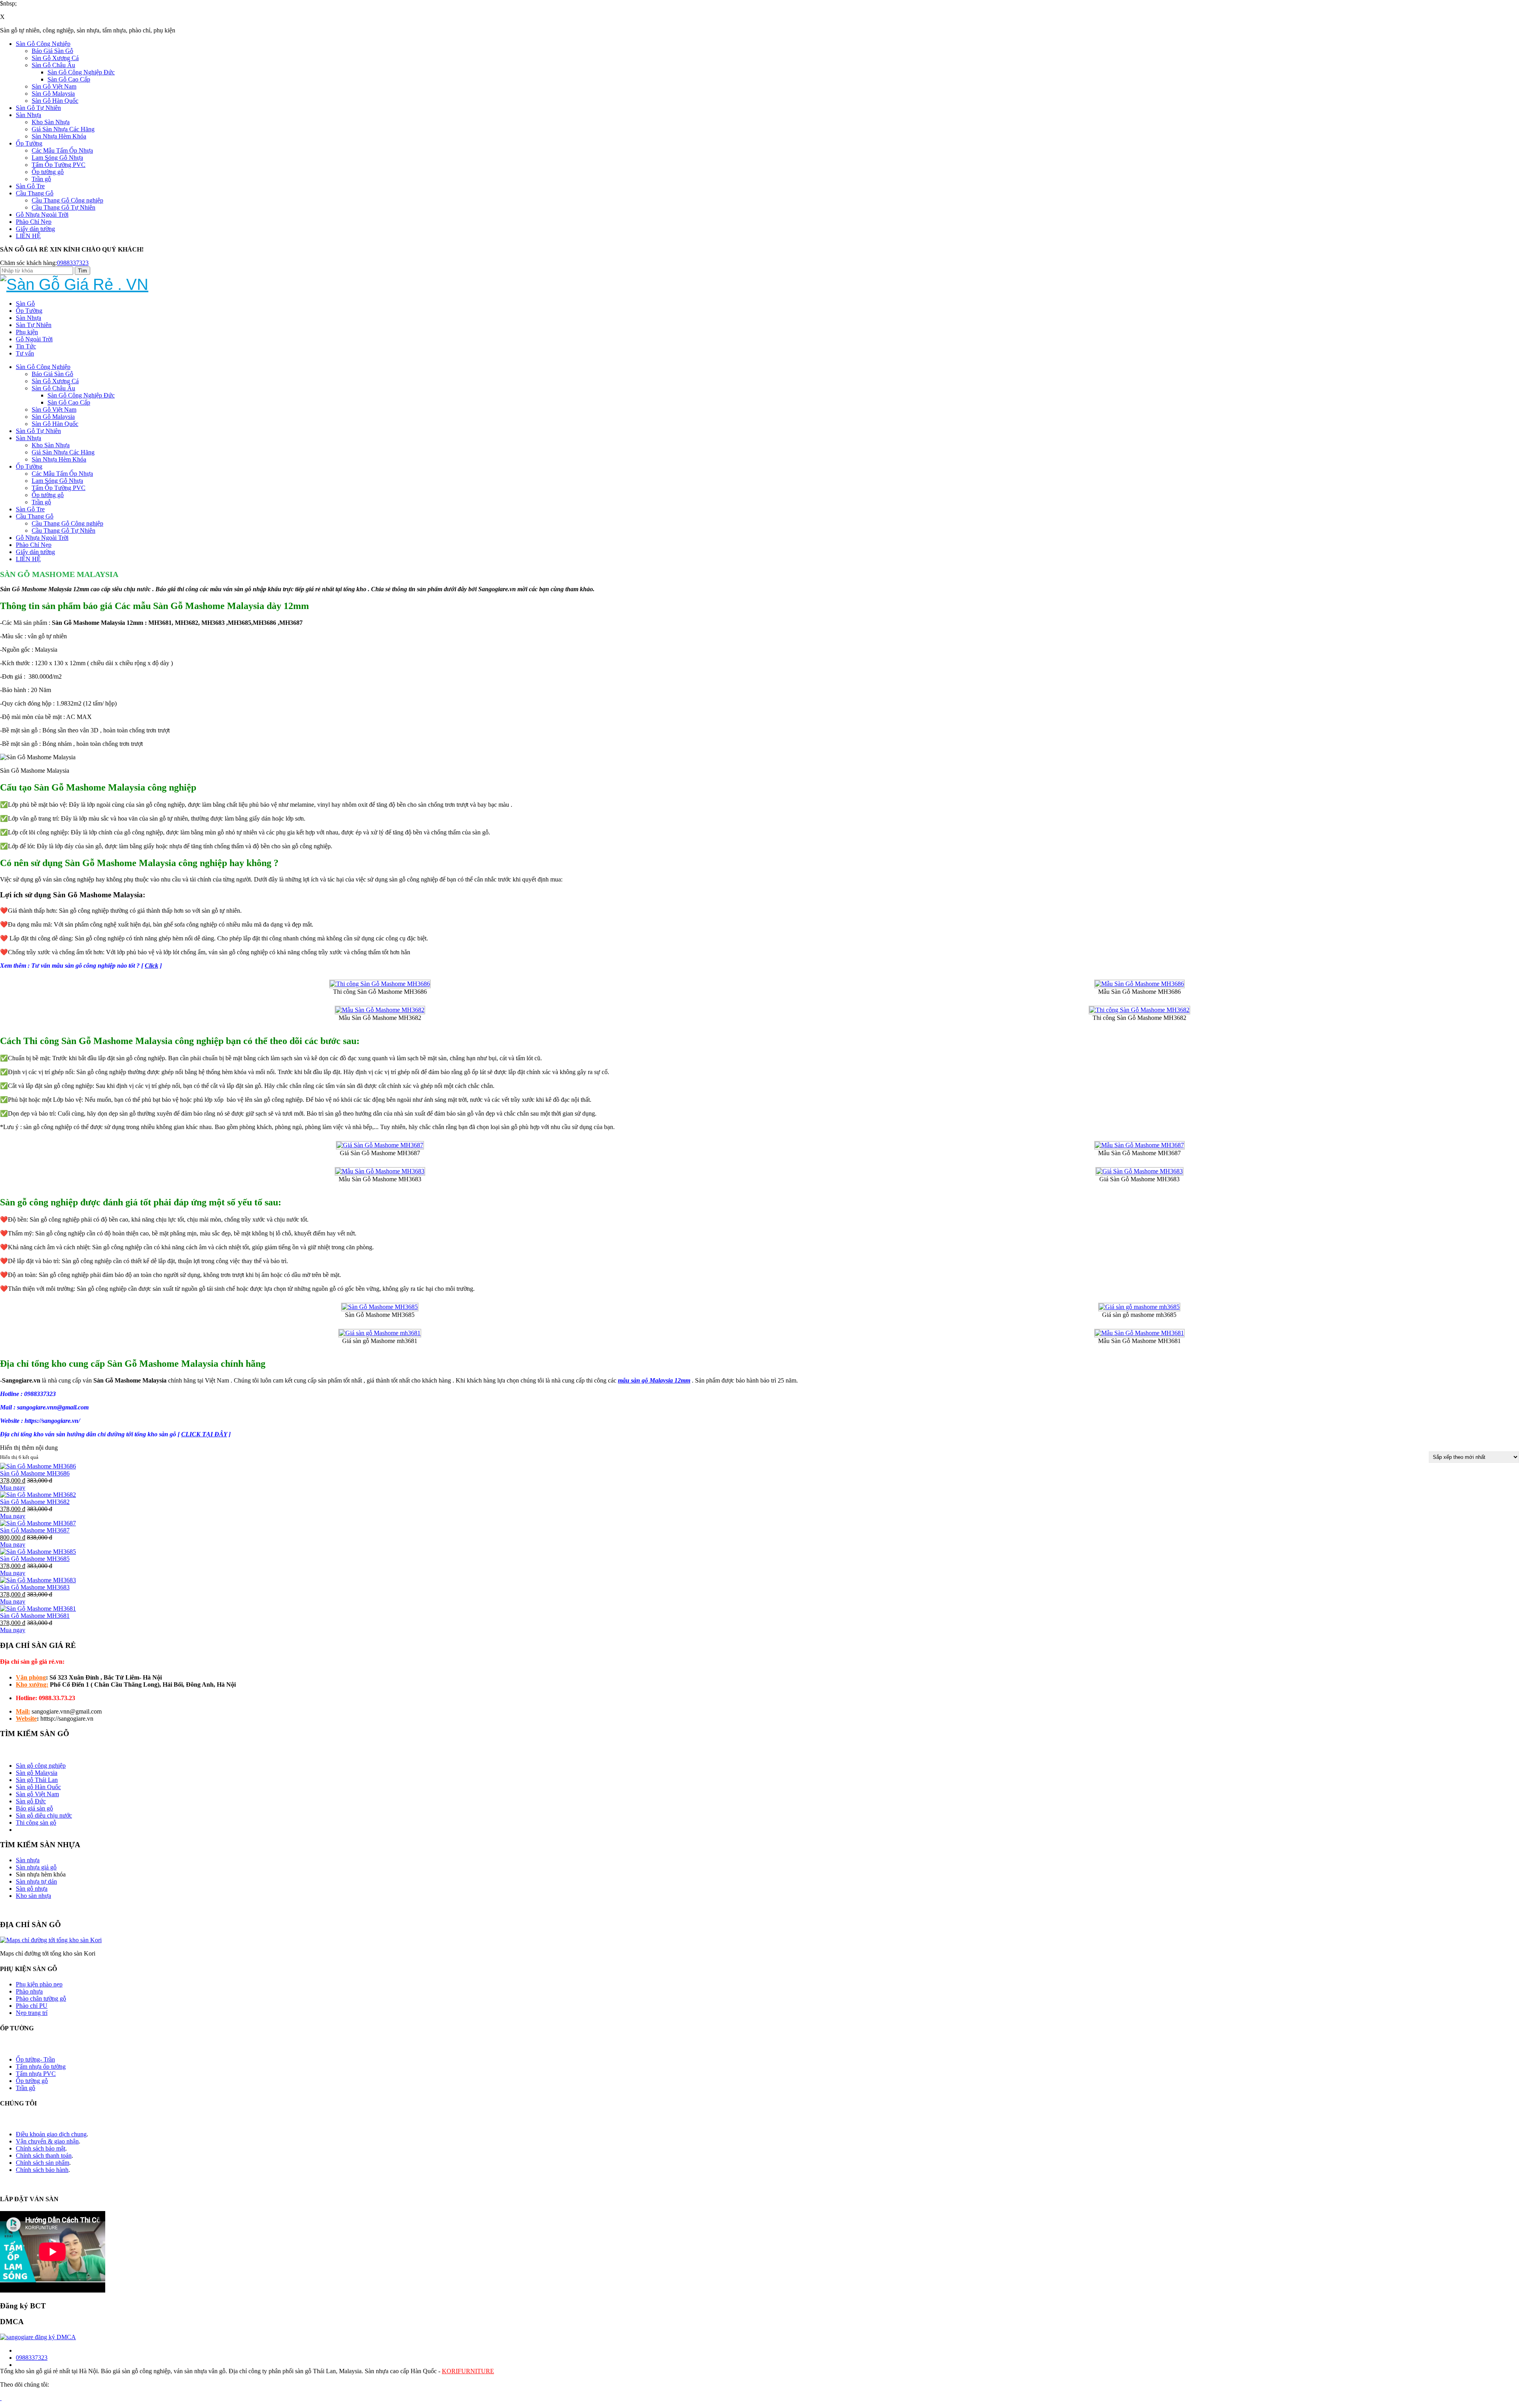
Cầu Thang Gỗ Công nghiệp (67, 200)
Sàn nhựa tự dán (36, 1881)
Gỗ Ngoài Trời (34, 339)
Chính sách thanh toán (44, 2155)
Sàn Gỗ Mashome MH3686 (35, 1473)
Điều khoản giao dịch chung (51, 2134)
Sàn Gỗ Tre (30, 186)
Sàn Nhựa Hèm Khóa (59, 136)
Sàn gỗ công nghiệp (41, 1766)
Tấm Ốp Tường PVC (59, 165)
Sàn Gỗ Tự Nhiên (38, 108)
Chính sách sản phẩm (43, 2163)
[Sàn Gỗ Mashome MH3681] (38, 1609)
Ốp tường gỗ (48, 172)
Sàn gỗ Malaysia (37, 1773)
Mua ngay (13, 1488)
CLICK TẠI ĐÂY (204, 1434)
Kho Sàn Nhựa (51, 122)
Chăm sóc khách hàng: (28, 263)
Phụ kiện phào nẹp (39, 1984)
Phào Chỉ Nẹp (34, 222)
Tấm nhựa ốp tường (41, 2067)
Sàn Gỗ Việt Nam (54, 86)
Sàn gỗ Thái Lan (37, 1780)
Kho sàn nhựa (33, 1896)
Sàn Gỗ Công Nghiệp (43, 44)
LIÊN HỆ (28, 236)
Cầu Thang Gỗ (35, 193)
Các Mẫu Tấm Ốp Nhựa (62, 150)
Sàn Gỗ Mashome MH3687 (35, 1530)
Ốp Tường (29, 143)
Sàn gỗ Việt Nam (37, 1794)
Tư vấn (25, 353)
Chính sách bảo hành (42, 2170)
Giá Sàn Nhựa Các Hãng (63, 129)
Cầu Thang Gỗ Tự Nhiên (63, 207)
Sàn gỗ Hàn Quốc (38, 1787)
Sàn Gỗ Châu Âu (53, 65)
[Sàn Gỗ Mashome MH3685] (38, 1552)
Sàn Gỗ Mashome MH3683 (35, 1587)
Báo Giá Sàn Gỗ (52, 51)
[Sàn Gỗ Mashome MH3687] (38, 1523)
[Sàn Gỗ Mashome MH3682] (38, 1495)
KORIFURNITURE (468, 2371)
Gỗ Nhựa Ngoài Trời (42, 215)
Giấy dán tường (35, 229)
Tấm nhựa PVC (36, 2074)
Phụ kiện (27, 332)
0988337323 (73, 263)
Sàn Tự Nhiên (34, 325)
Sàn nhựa (28, 1860)
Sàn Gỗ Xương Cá (55, 58)
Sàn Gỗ (25, 304)
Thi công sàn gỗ (36, 1823)
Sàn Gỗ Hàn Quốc (55, 101)
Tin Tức (26, 346)
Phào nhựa (29, 1991)
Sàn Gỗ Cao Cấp (69, 79)
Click (152, 966)
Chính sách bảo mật (41, 2148)
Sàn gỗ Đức (31, 1801)
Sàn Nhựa (28, 115)
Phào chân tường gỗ (41, 1998)
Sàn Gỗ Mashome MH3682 (35, 1502)
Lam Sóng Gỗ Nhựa (57, 158)
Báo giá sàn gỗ (34, 1808)
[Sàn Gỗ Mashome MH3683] (38, 1580)
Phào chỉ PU (32, 2006)
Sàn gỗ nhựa (32, 1889)
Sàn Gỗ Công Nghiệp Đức (81, 72)
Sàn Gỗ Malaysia (53, 94)
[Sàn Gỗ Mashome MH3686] (38, 1466)
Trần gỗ (41, 179)
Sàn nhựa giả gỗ (36, 1867)
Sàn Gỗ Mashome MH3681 (35, 1616)
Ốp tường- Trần (35, 2059)
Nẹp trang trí (32, 2013)
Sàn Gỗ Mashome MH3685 (35, 1559)
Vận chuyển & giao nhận (47, 2141)
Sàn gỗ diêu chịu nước (44, 1815)
